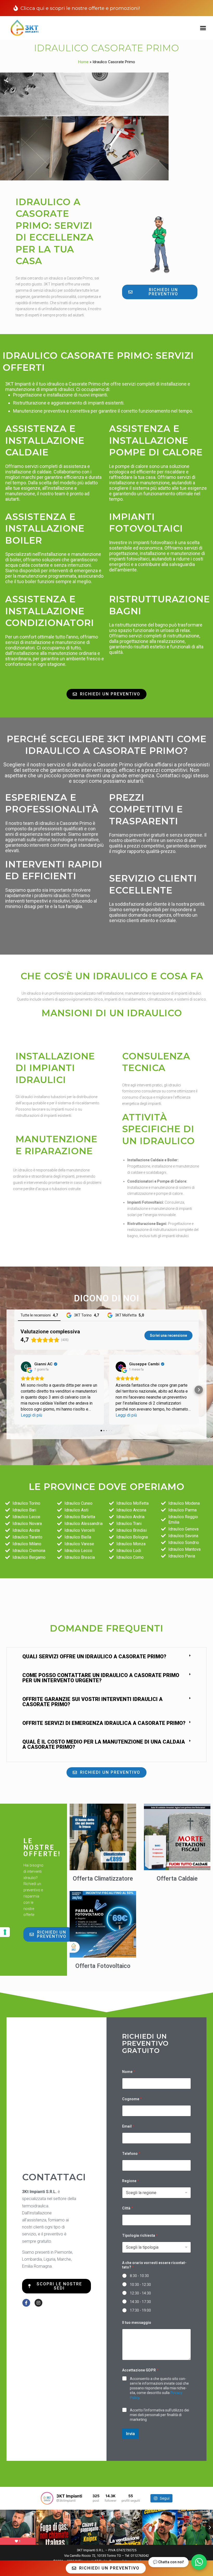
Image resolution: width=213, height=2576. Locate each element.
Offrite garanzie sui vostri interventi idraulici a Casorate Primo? (92, 1702)
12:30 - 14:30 (140, 2293)
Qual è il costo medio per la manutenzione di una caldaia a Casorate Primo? (104, 1744)
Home (83, 62)
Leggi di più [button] (31, 1415)
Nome (129, 2072)
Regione (131, 2181)
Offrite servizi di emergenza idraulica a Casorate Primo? (104, 1723)
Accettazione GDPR (140, 2370)
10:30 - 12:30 (140, 2285)
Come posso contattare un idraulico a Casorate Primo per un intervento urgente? (101, 1678)
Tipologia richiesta (140, 2235)
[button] (203, 28)
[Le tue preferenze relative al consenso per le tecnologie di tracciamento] (5, 1932)
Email (128, 2126)
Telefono (131, 2154)
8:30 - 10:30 (139, 2276)
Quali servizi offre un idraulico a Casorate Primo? (94, 1657)
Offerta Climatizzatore (103, 1879)
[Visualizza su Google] (26, 1367)
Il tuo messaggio (137, 2323)
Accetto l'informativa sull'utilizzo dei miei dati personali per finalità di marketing (159, 2415)
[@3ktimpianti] (47, 2498)
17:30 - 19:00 (140, 2310)
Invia (130, 2434)
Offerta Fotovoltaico (103, 1966)
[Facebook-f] (26, 2303)
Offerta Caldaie (177, 1879)
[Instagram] (38, 2303)
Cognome (132, 2099)
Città (128, 2208)
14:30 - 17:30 (140, 2302)
